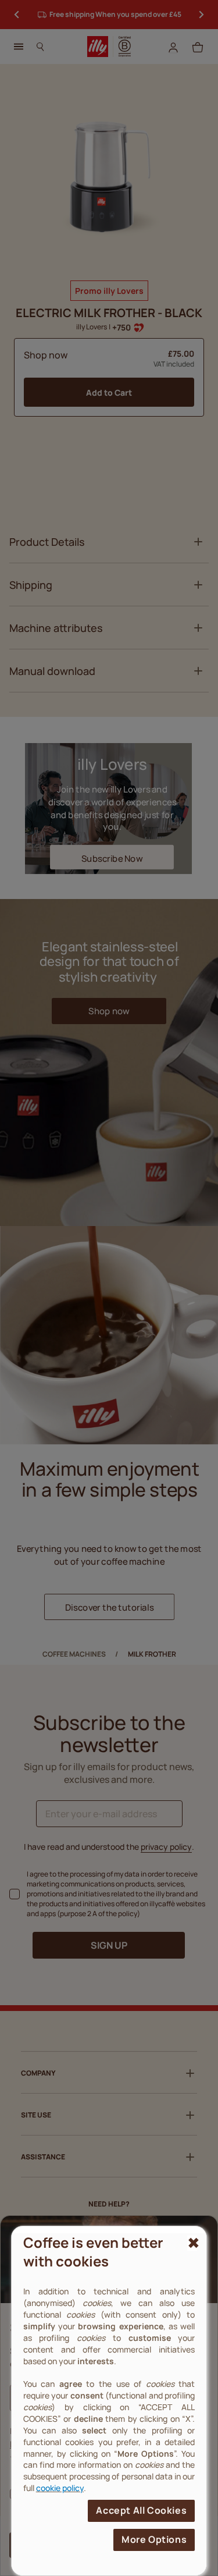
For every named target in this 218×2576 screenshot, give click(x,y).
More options (154, 2539)
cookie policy (60, 2488)
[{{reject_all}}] (192, 2243)
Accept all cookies (141, 2510)
